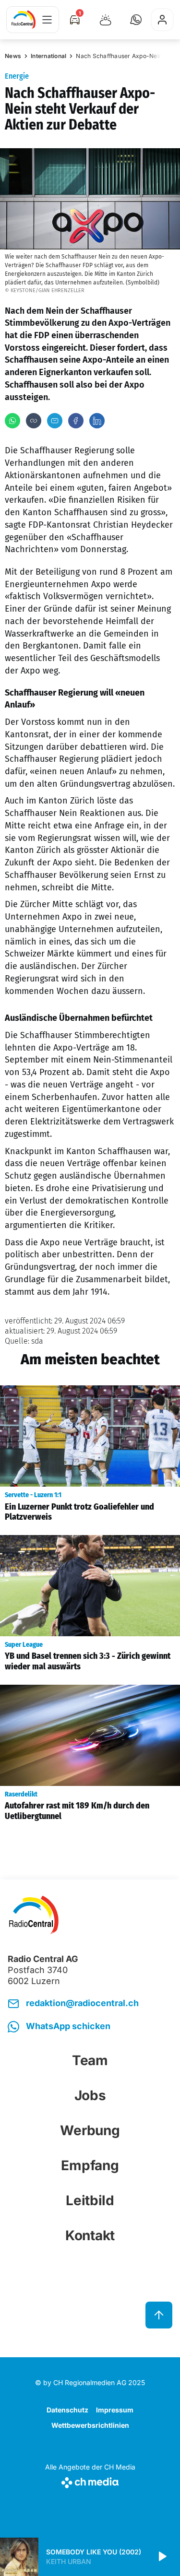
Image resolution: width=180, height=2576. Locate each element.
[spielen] (162, 2557)
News (13, 56)
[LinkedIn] (97, 421)
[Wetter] (106, 20)
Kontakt (90, 2235)
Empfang (90, 2165)
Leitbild (90, 2200)
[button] (136, 20)
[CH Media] (90, 2481)
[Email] (55, 421)
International (48, 56)
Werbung (90, 2130)
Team (90, 2060)
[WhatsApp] (12, 421)
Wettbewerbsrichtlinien (90, 2425)
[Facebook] (76, 421)
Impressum (115, 2410)
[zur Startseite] (24, 20)
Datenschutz (67, 2410)
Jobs (90, 2095)
